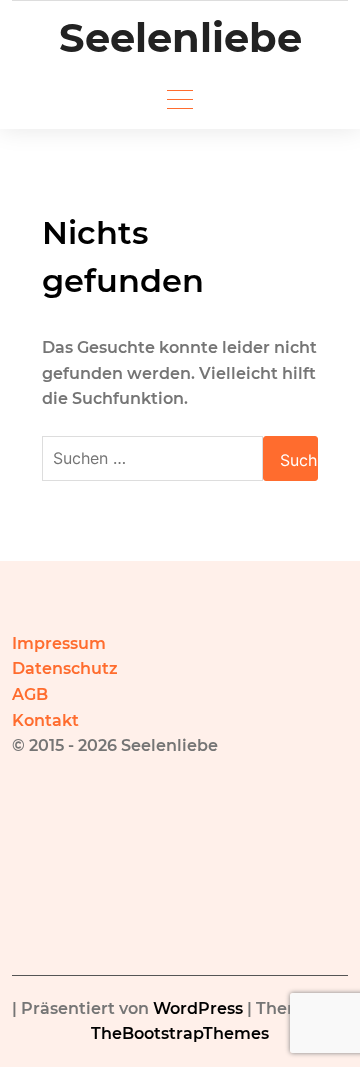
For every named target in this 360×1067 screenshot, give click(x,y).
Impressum (59, 643)
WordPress (198, 1008)
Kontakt (45, 720)
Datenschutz (65, 668)
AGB (30, 694)
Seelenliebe (180, 38)
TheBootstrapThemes (180, 1033)
